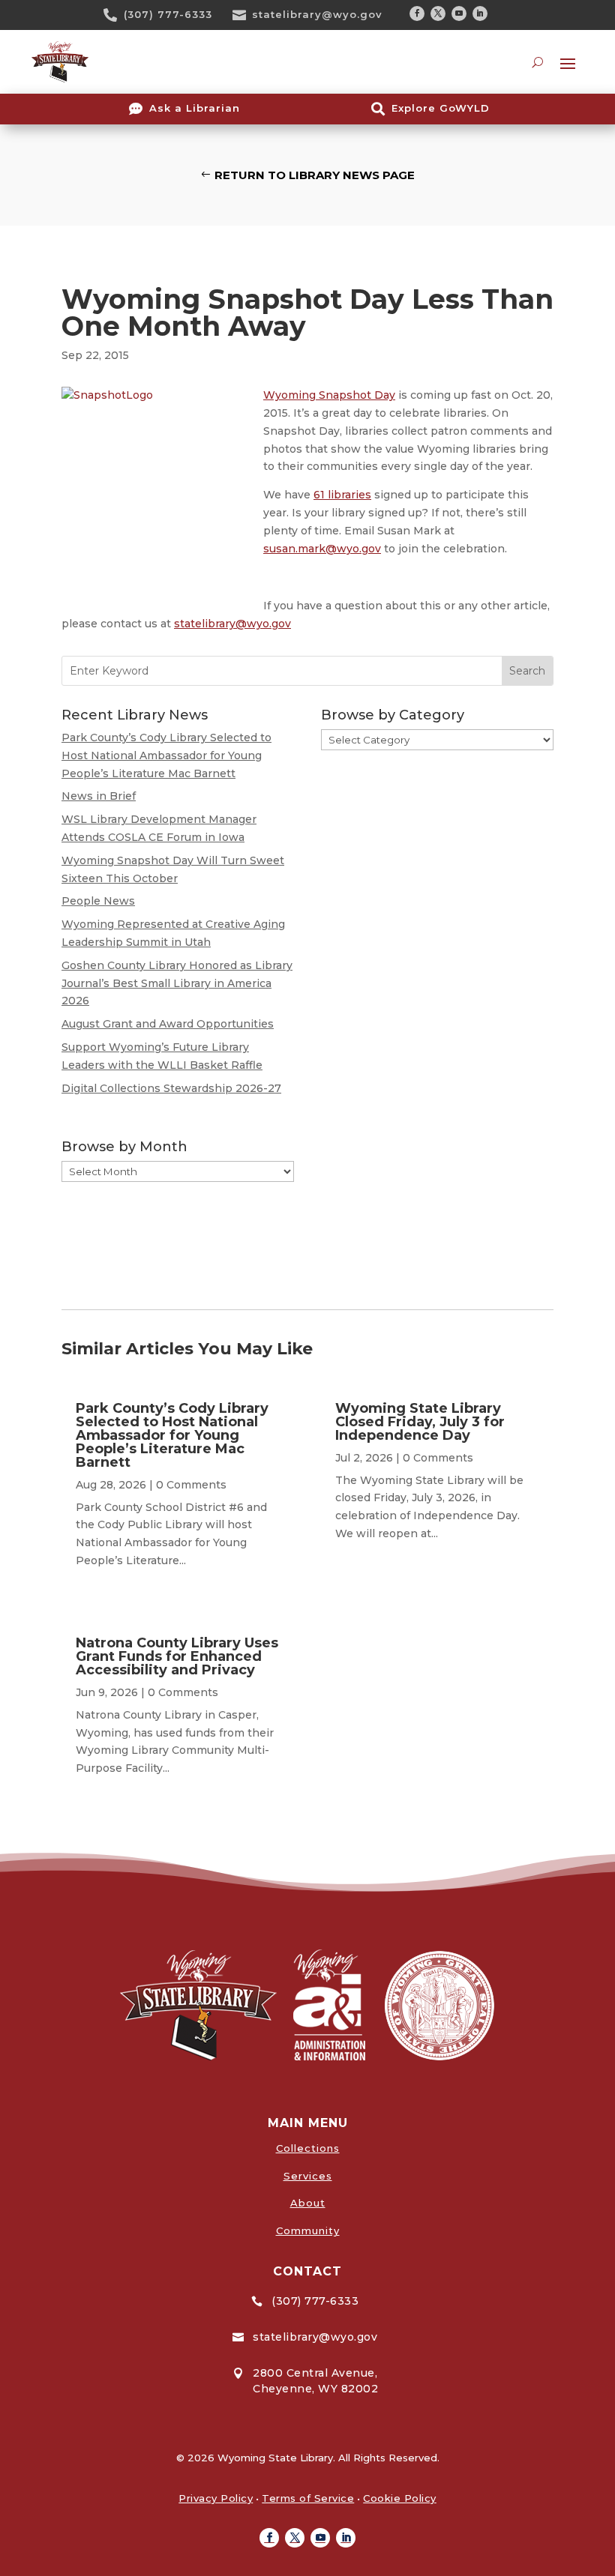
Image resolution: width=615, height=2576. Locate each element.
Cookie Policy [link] (400, 2498)
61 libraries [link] (342, 495)
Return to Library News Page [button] (315, 175)
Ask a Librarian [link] (195, 108)
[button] (417, 13)
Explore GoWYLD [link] (441, 108)
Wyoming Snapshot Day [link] (329, 395)
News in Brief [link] (99, 796)
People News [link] (98, 901)
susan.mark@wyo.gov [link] (322, 549)
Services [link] (308, 2176)
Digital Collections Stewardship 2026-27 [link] (171, 1088)
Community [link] (308, 2230)
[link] (115, 15)
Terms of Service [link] (308, 2498)
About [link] (308, 2203)
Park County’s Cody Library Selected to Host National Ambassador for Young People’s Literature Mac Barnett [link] (166, 755)
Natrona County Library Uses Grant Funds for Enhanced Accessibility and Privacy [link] (177, 1656)
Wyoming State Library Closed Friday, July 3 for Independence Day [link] (420, 1422)
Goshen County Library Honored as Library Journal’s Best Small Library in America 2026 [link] (177, 983)
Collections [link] (308, 2148)
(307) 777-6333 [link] (168, 14)
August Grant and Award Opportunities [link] (168, 1024)
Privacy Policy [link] (216, 2498)
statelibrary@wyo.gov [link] (317, 14)
